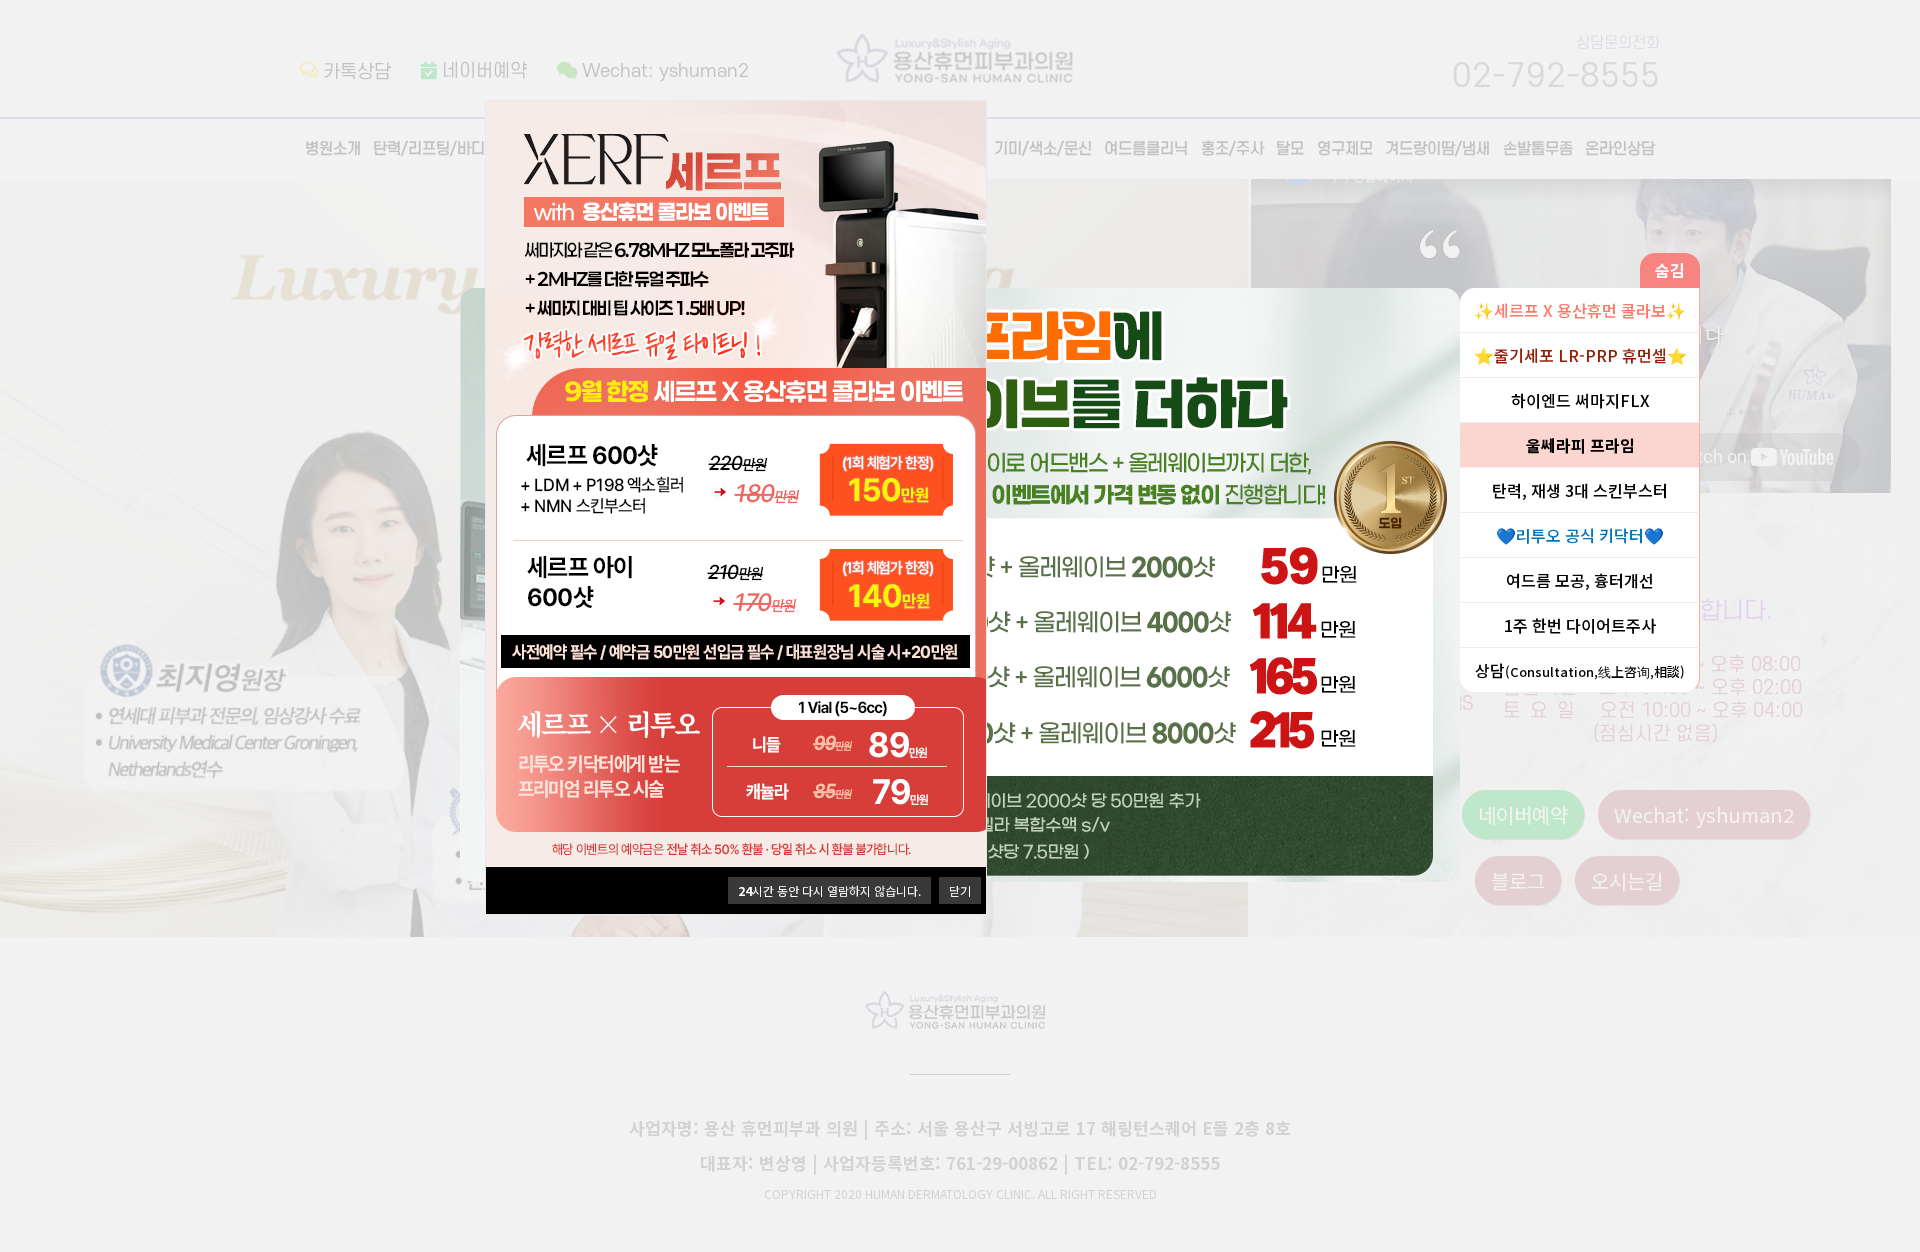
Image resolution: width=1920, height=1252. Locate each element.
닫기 (960, 890)
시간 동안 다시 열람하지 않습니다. (829, 890)
